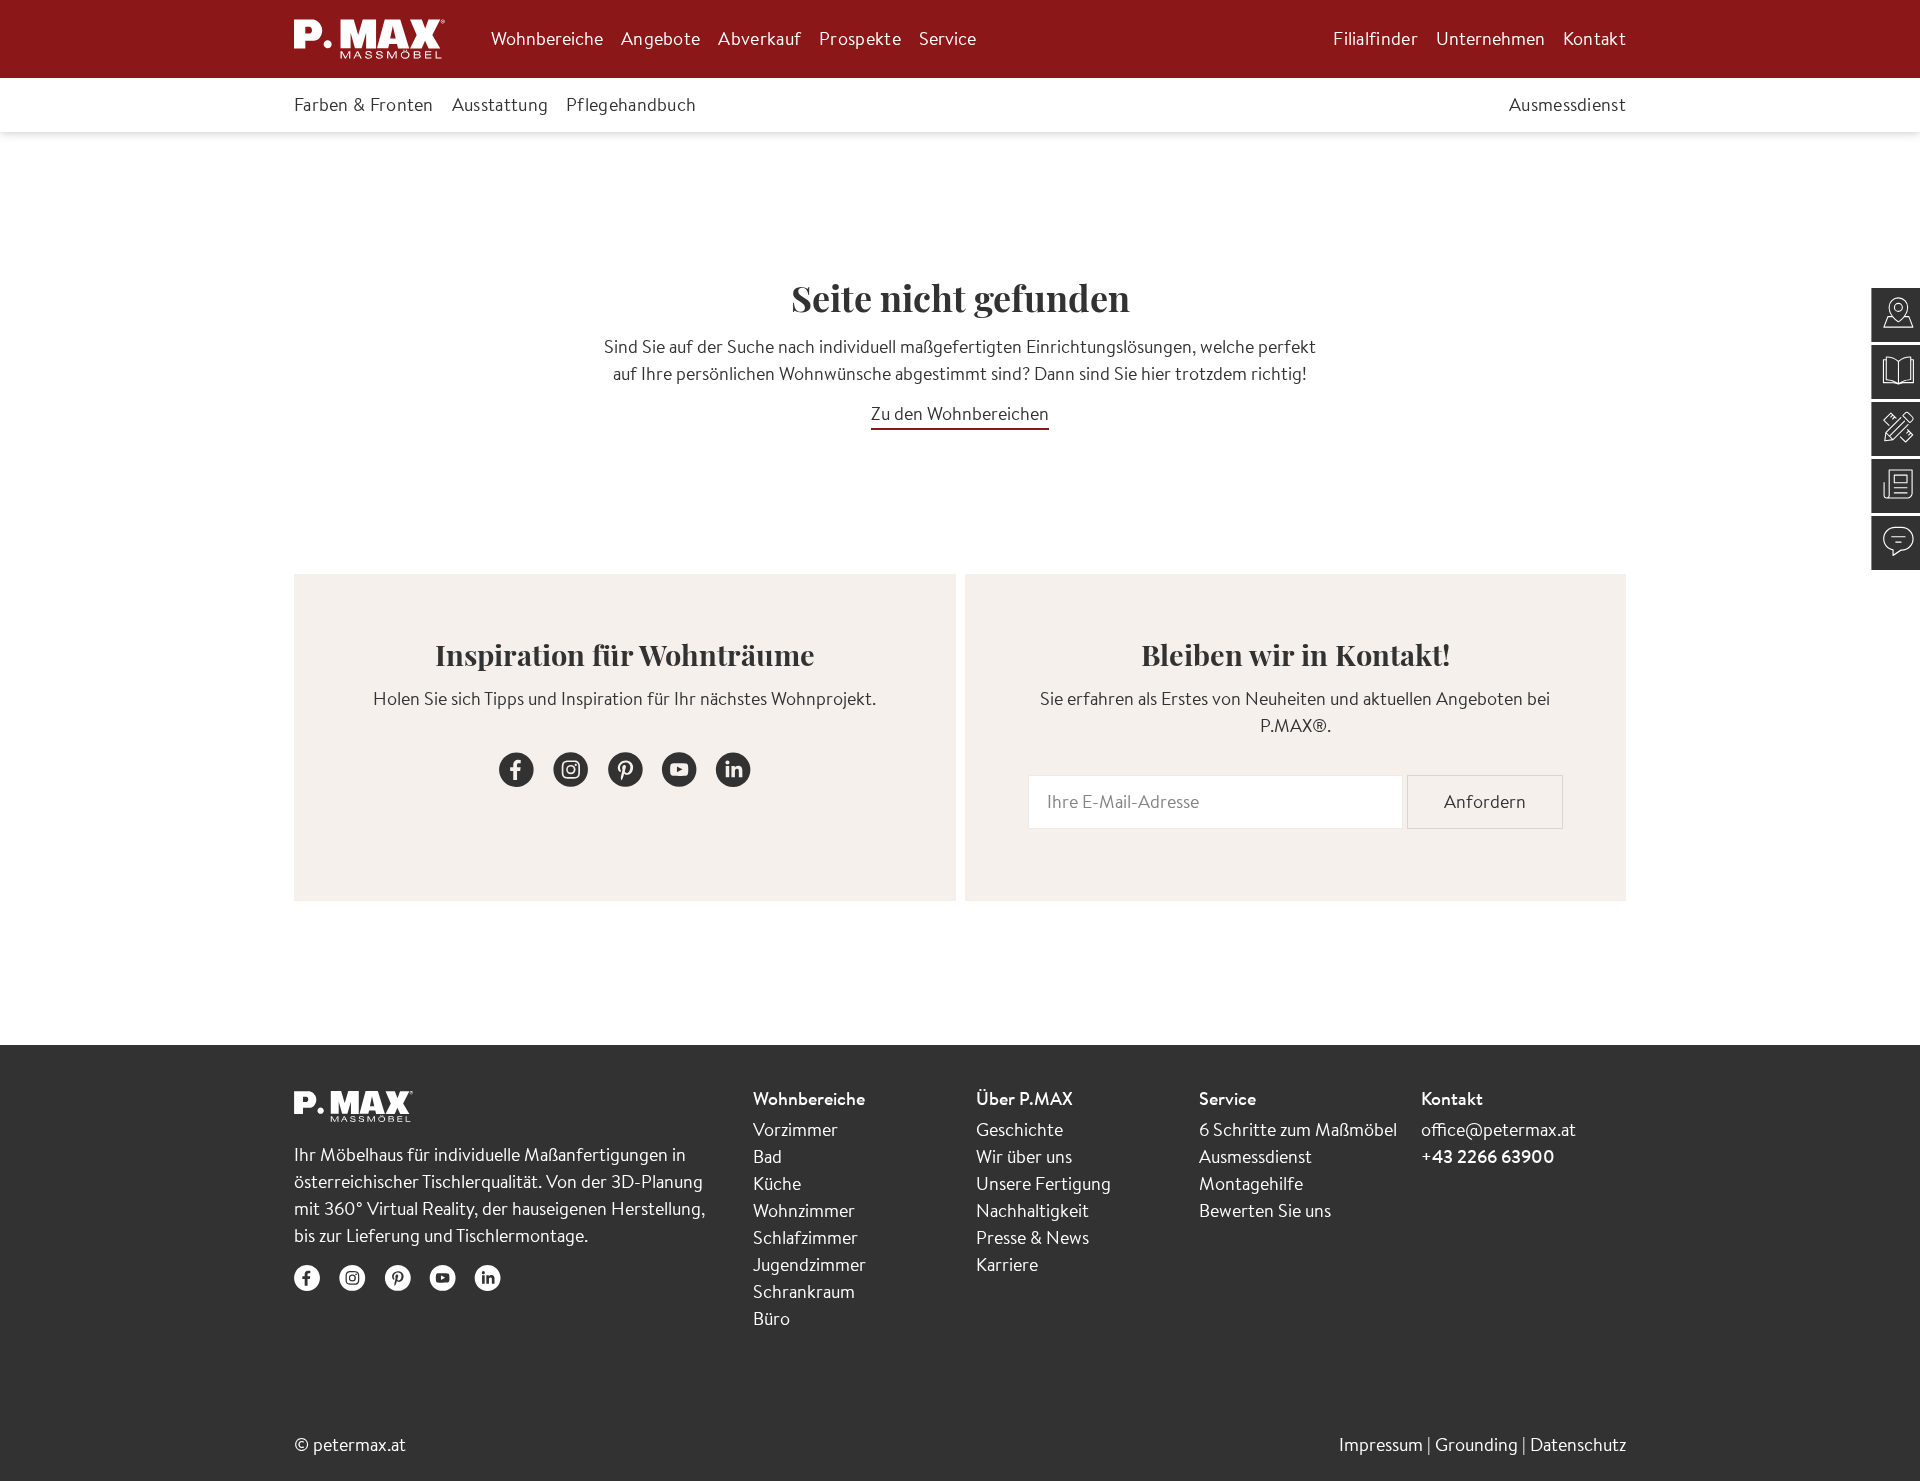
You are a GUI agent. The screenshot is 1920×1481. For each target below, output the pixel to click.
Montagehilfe (1251, 1183)
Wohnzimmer (804, 1210)
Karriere (1007, 1264)
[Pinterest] (625, 766)
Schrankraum (804, 1291)
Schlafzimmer (805, 1237)
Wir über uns (1024, 1156)
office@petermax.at (1498, 1129)
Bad (767, 1156)
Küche (777, 1183)
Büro (771, 1318)
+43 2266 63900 (1488, 1156)
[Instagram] (571, 766)
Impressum (1383, 1444)
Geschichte (1019, 1129)
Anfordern (1485, 801)
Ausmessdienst (1255, 1156)
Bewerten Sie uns (1265, 1210)
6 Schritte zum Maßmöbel (1298, 1129)
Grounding (1478, 1444)
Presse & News (1032, 1237)
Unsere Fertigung (1043, 1183)
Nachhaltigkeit (1032, 1210)
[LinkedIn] (733, 766)
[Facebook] (517, 766)
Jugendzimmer (809, 1264)
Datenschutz (1578, 1444)
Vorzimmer (795, 1129)
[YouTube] (679, 766)
